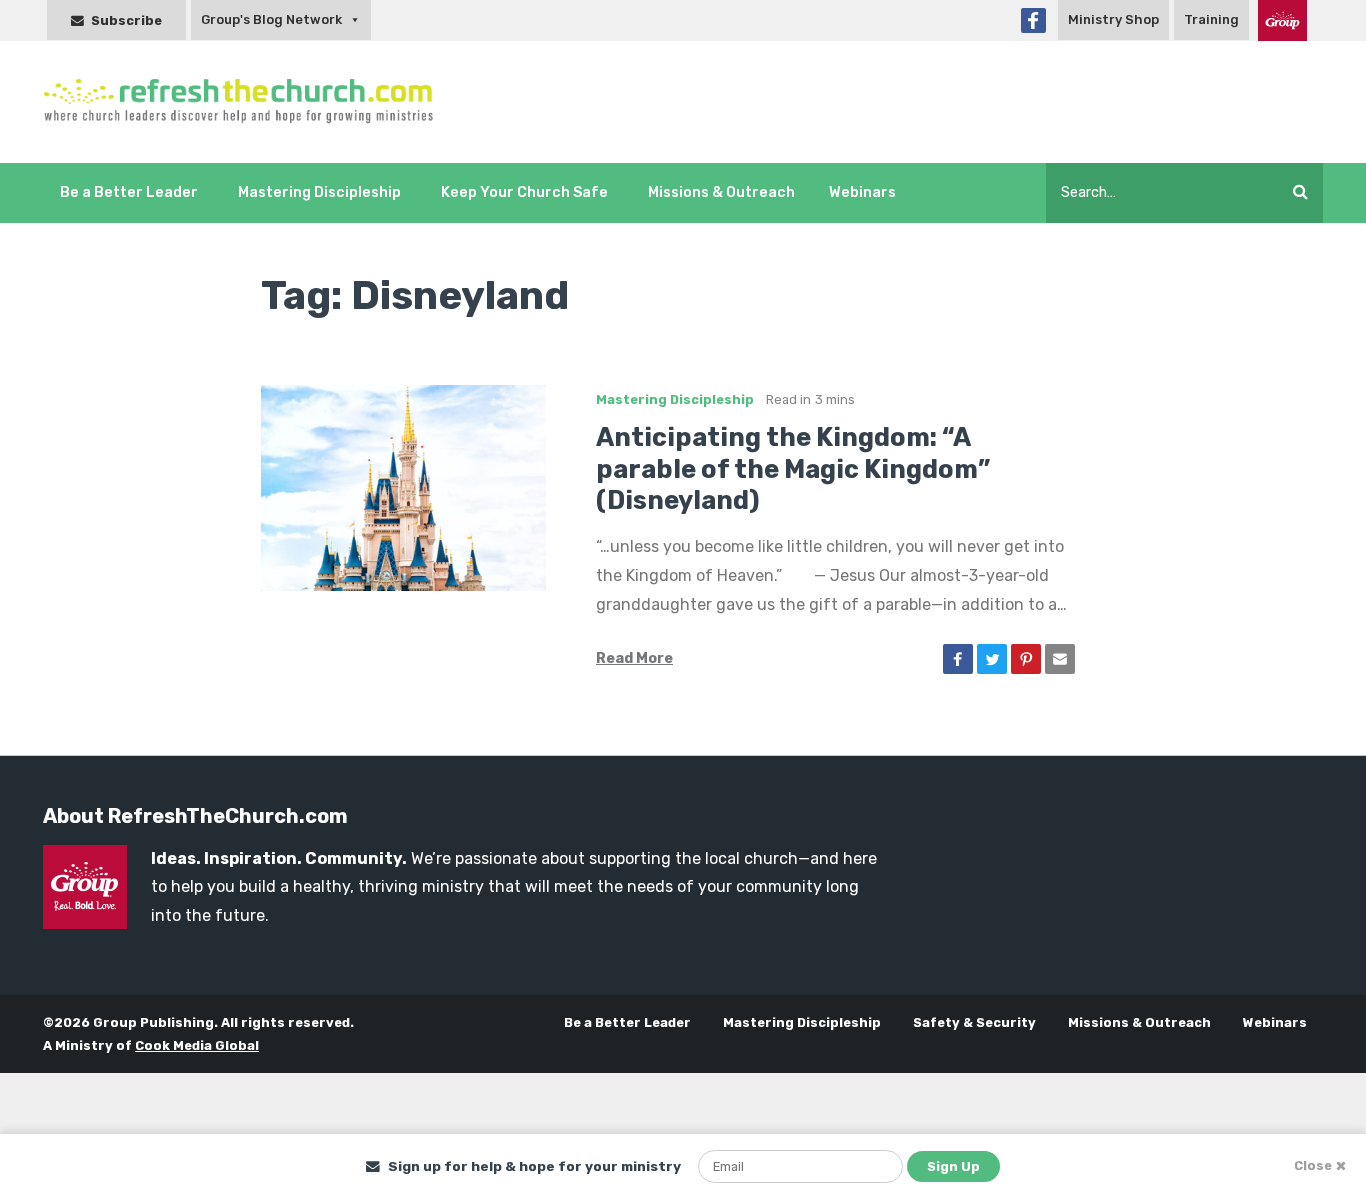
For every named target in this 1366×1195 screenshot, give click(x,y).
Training (1211, 19)
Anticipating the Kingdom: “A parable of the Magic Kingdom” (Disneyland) (793, 469)
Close (1313, 1165)
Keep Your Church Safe (524, 192)
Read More (634, 658)
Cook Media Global (197, 1045)
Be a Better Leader (129, 192)
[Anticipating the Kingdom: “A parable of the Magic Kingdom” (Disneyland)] (403, 486)
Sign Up (953, 1166)
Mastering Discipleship (319, 192)
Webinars (862, 192)
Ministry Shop (1113, 19)
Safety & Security (974, 1022)
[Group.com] (1282, 20)
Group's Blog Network (271, 19)
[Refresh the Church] (249, 102)
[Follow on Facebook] (1033, 20)
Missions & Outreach (721, 192)
